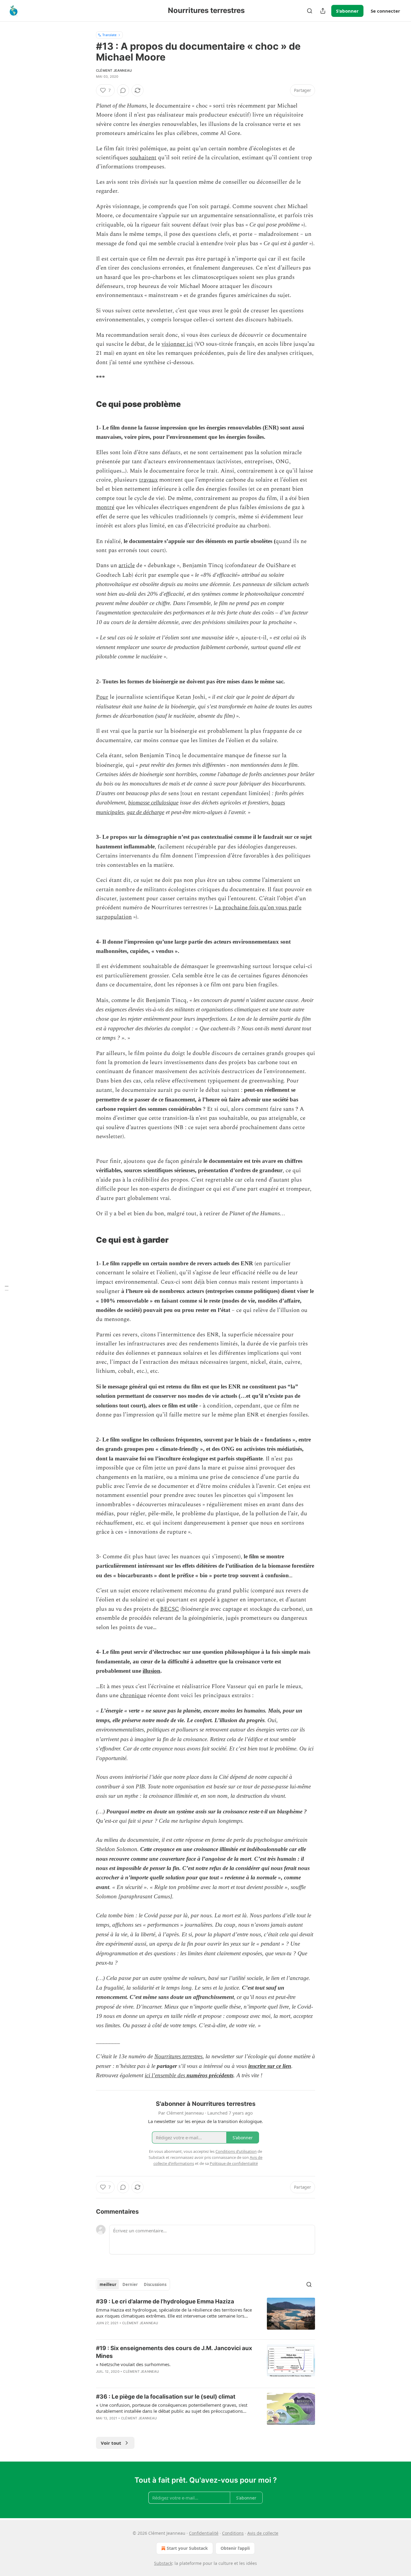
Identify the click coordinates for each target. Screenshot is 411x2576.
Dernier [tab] (130, 2284)
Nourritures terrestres (178, 2056)
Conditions (233, 2533)
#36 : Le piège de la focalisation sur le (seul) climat (166, 2397)
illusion (151, 1671)
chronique (133, 1695)
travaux (148, 480)
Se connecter (385, 11)
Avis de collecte (263, 2533)
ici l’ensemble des (166, 2075)
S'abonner (347, 11)
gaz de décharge (145, 812)
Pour (102, 697)
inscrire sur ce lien (270, 2066)
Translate (109, 35)
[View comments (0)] (123, 90)
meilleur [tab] (108, 2284)
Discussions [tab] (155, 2284)
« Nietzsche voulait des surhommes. (133, 2364)
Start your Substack (187, 2548)
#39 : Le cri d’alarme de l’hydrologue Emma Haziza (165, 2301)
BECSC (170, 1609)
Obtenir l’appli (235, 2548)
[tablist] (133, 2284)
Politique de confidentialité (234, 2163)
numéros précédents (210, 2075)
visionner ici (177, 344)
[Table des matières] (7, 1288)
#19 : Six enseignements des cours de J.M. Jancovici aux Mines (174, 2352)
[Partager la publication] (323, 11)
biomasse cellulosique (153, 802)
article (127, 565)
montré (105, 507)
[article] (205, 2316)
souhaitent (143, 158)
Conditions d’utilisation (236, 2151)
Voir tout (111, 2443)
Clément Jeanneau (114, 70)
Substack (163, 2563)
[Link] (88, 400)
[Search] (310, 11)
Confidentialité (204, 2533)
